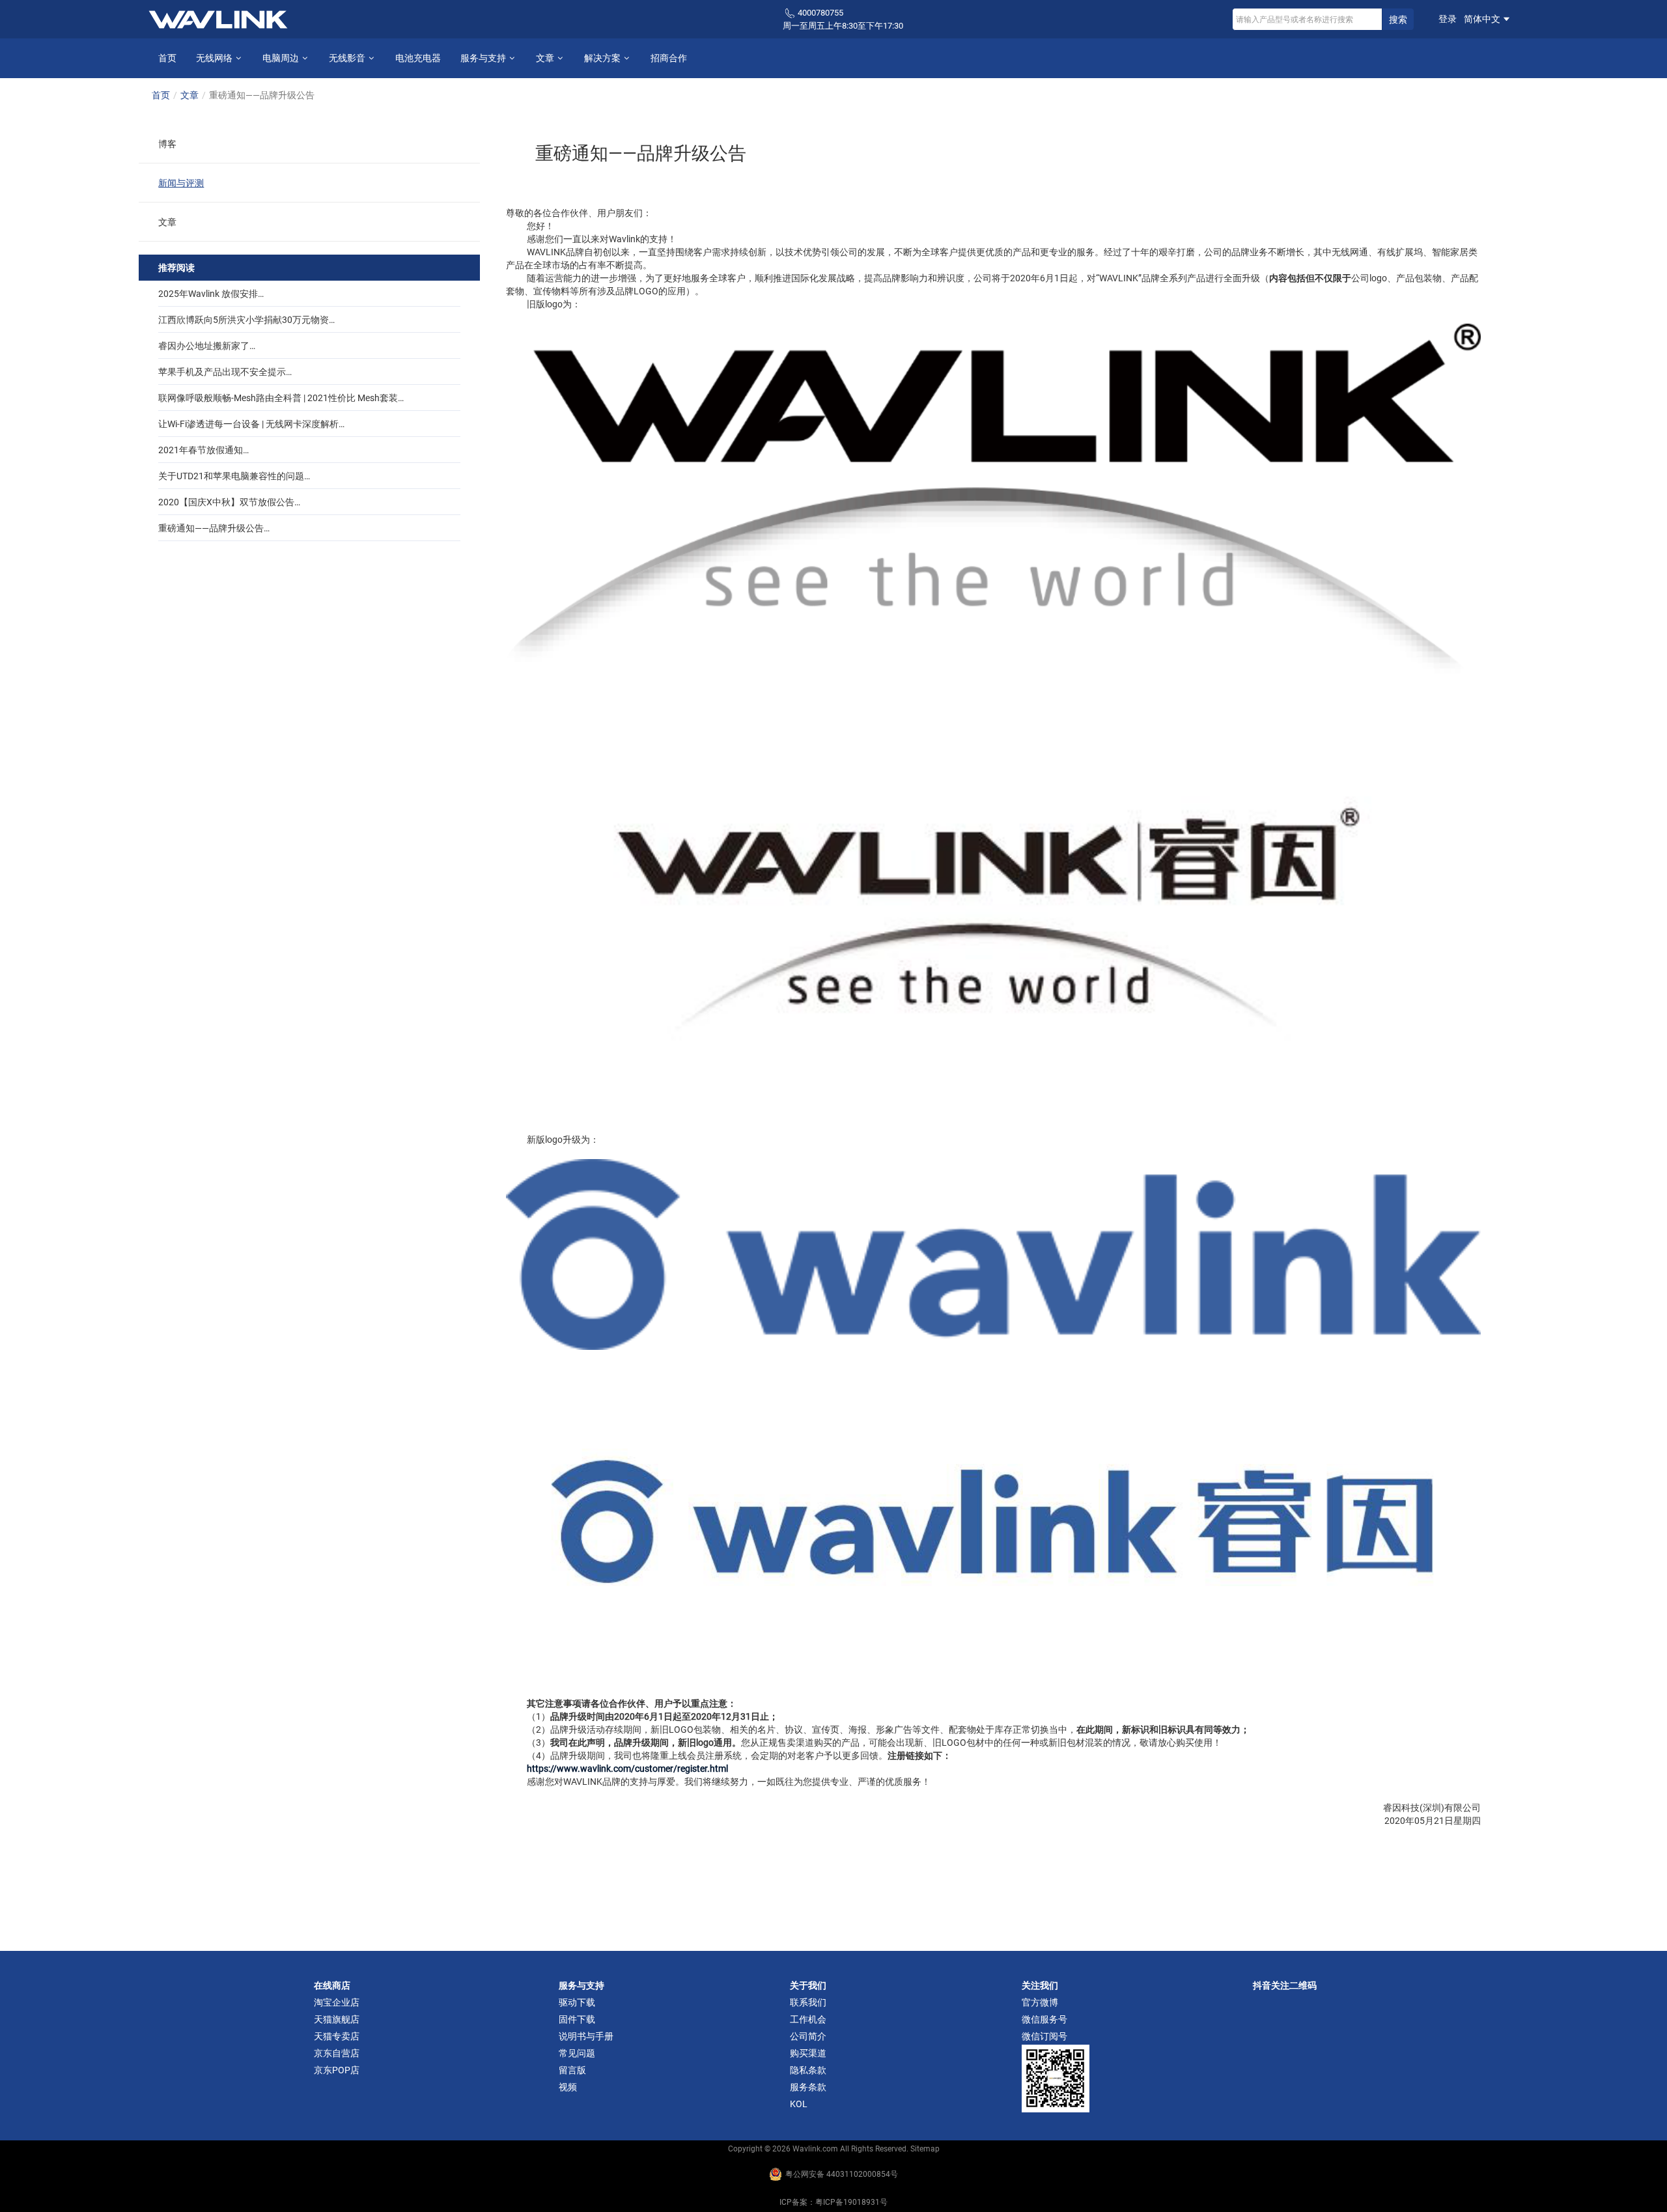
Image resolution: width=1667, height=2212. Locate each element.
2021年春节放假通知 (201, 450)
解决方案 (603, 58)
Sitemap (925, 2149)
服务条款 (808, 2087)
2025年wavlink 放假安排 (208, 294)
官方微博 (1040, 2002)
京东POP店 (337, 2070)
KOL (799, 2104)
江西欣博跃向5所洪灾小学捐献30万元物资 (244, 320)
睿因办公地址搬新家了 (204, 346)
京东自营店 (337, 2053)
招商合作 (669, 58)
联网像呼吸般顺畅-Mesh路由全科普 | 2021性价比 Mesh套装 (278, 398)
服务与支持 (484, 58)
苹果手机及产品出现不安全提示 (222, 372)
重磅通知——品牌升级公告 (211, 528)
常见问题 (577, 2053)
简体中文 (1483, 19)
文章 (546, 58)
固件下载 (577, 2019)
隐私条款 (808, 2070)
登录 (1448, 19)
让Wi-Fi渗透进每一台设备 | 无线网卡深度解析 (248, 424)
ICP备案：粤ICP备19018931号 (833, 2202)
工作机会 (808, 2019)
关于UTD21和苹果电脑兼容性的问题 (231, 476)
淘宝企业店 (337, 2002)
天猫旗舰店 (337, 2019)
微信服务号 (1044, 2019)
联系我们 (808, 2002)
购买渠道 (808, 2053)
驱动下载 (577, 2002)
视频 (568, 2087)
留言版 (572, 2070)
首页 (167, 58)
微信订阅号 (1044, 2036)
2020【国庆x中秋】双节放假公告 (226, 502)
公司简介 (808, 2036)
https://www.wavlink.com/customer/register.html (627, 1769)
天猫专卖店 (337, 2036)
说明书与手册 (586, 2036)
